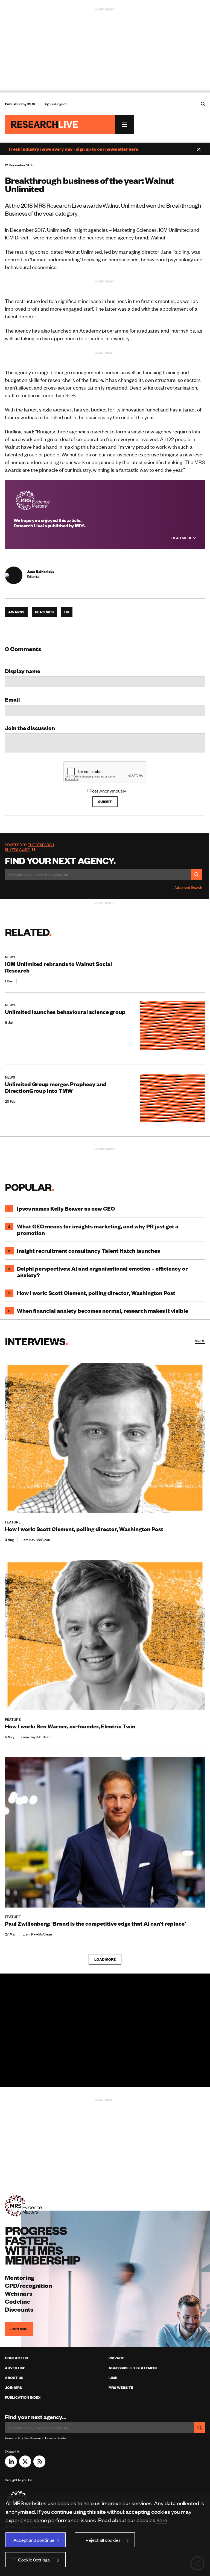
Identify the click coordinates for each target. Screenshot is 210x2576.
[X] (25, 2466)
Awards (16, 612)
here (162, 2520)
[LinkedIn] (11, 2466)
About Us (14, 2378)
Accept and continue (34, 2540)
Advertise (15, 2368)
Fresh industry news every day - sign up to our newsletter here (73, 149)
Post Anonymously (108, 791)
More (200, 1341)
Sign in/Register (56, 104)
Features (44, 612)
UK (67, 612)
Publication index (23, 2397)
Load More (105, 1959)
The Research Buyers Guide (29, 847)
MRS (31, 104)
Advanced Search (188, 887)
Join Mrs (13, 2388)
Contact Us (16, 2358)
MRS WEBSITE (121, 2388)
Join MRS (19, 2329)
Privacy (116, 2358)
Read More (182, 538)
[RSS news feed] (39, 2466)
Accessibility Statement (133, 2368)
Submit (105, 802)
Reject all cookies (103, 2540)
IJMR (113, 2378)
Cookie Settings (34, 2560)
